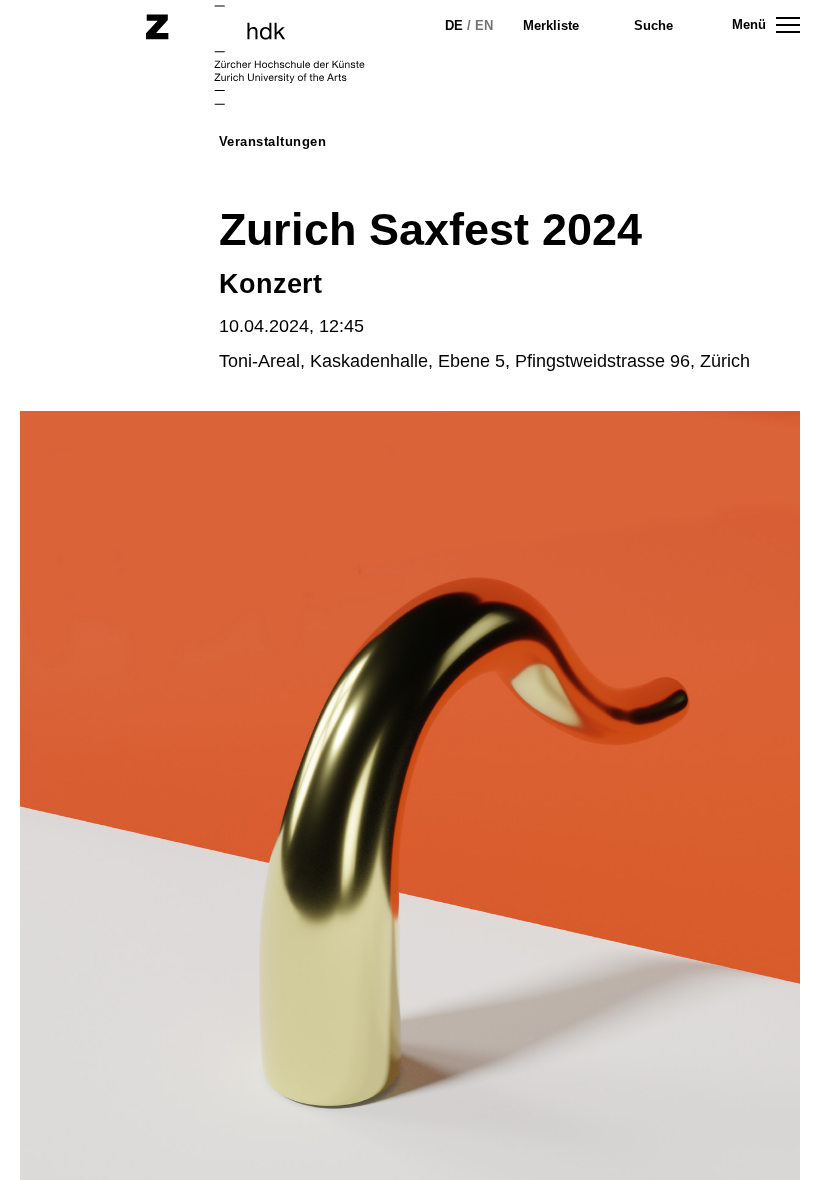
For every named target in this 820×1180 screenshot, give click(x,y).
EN (484, 25)
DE (454, 25)
